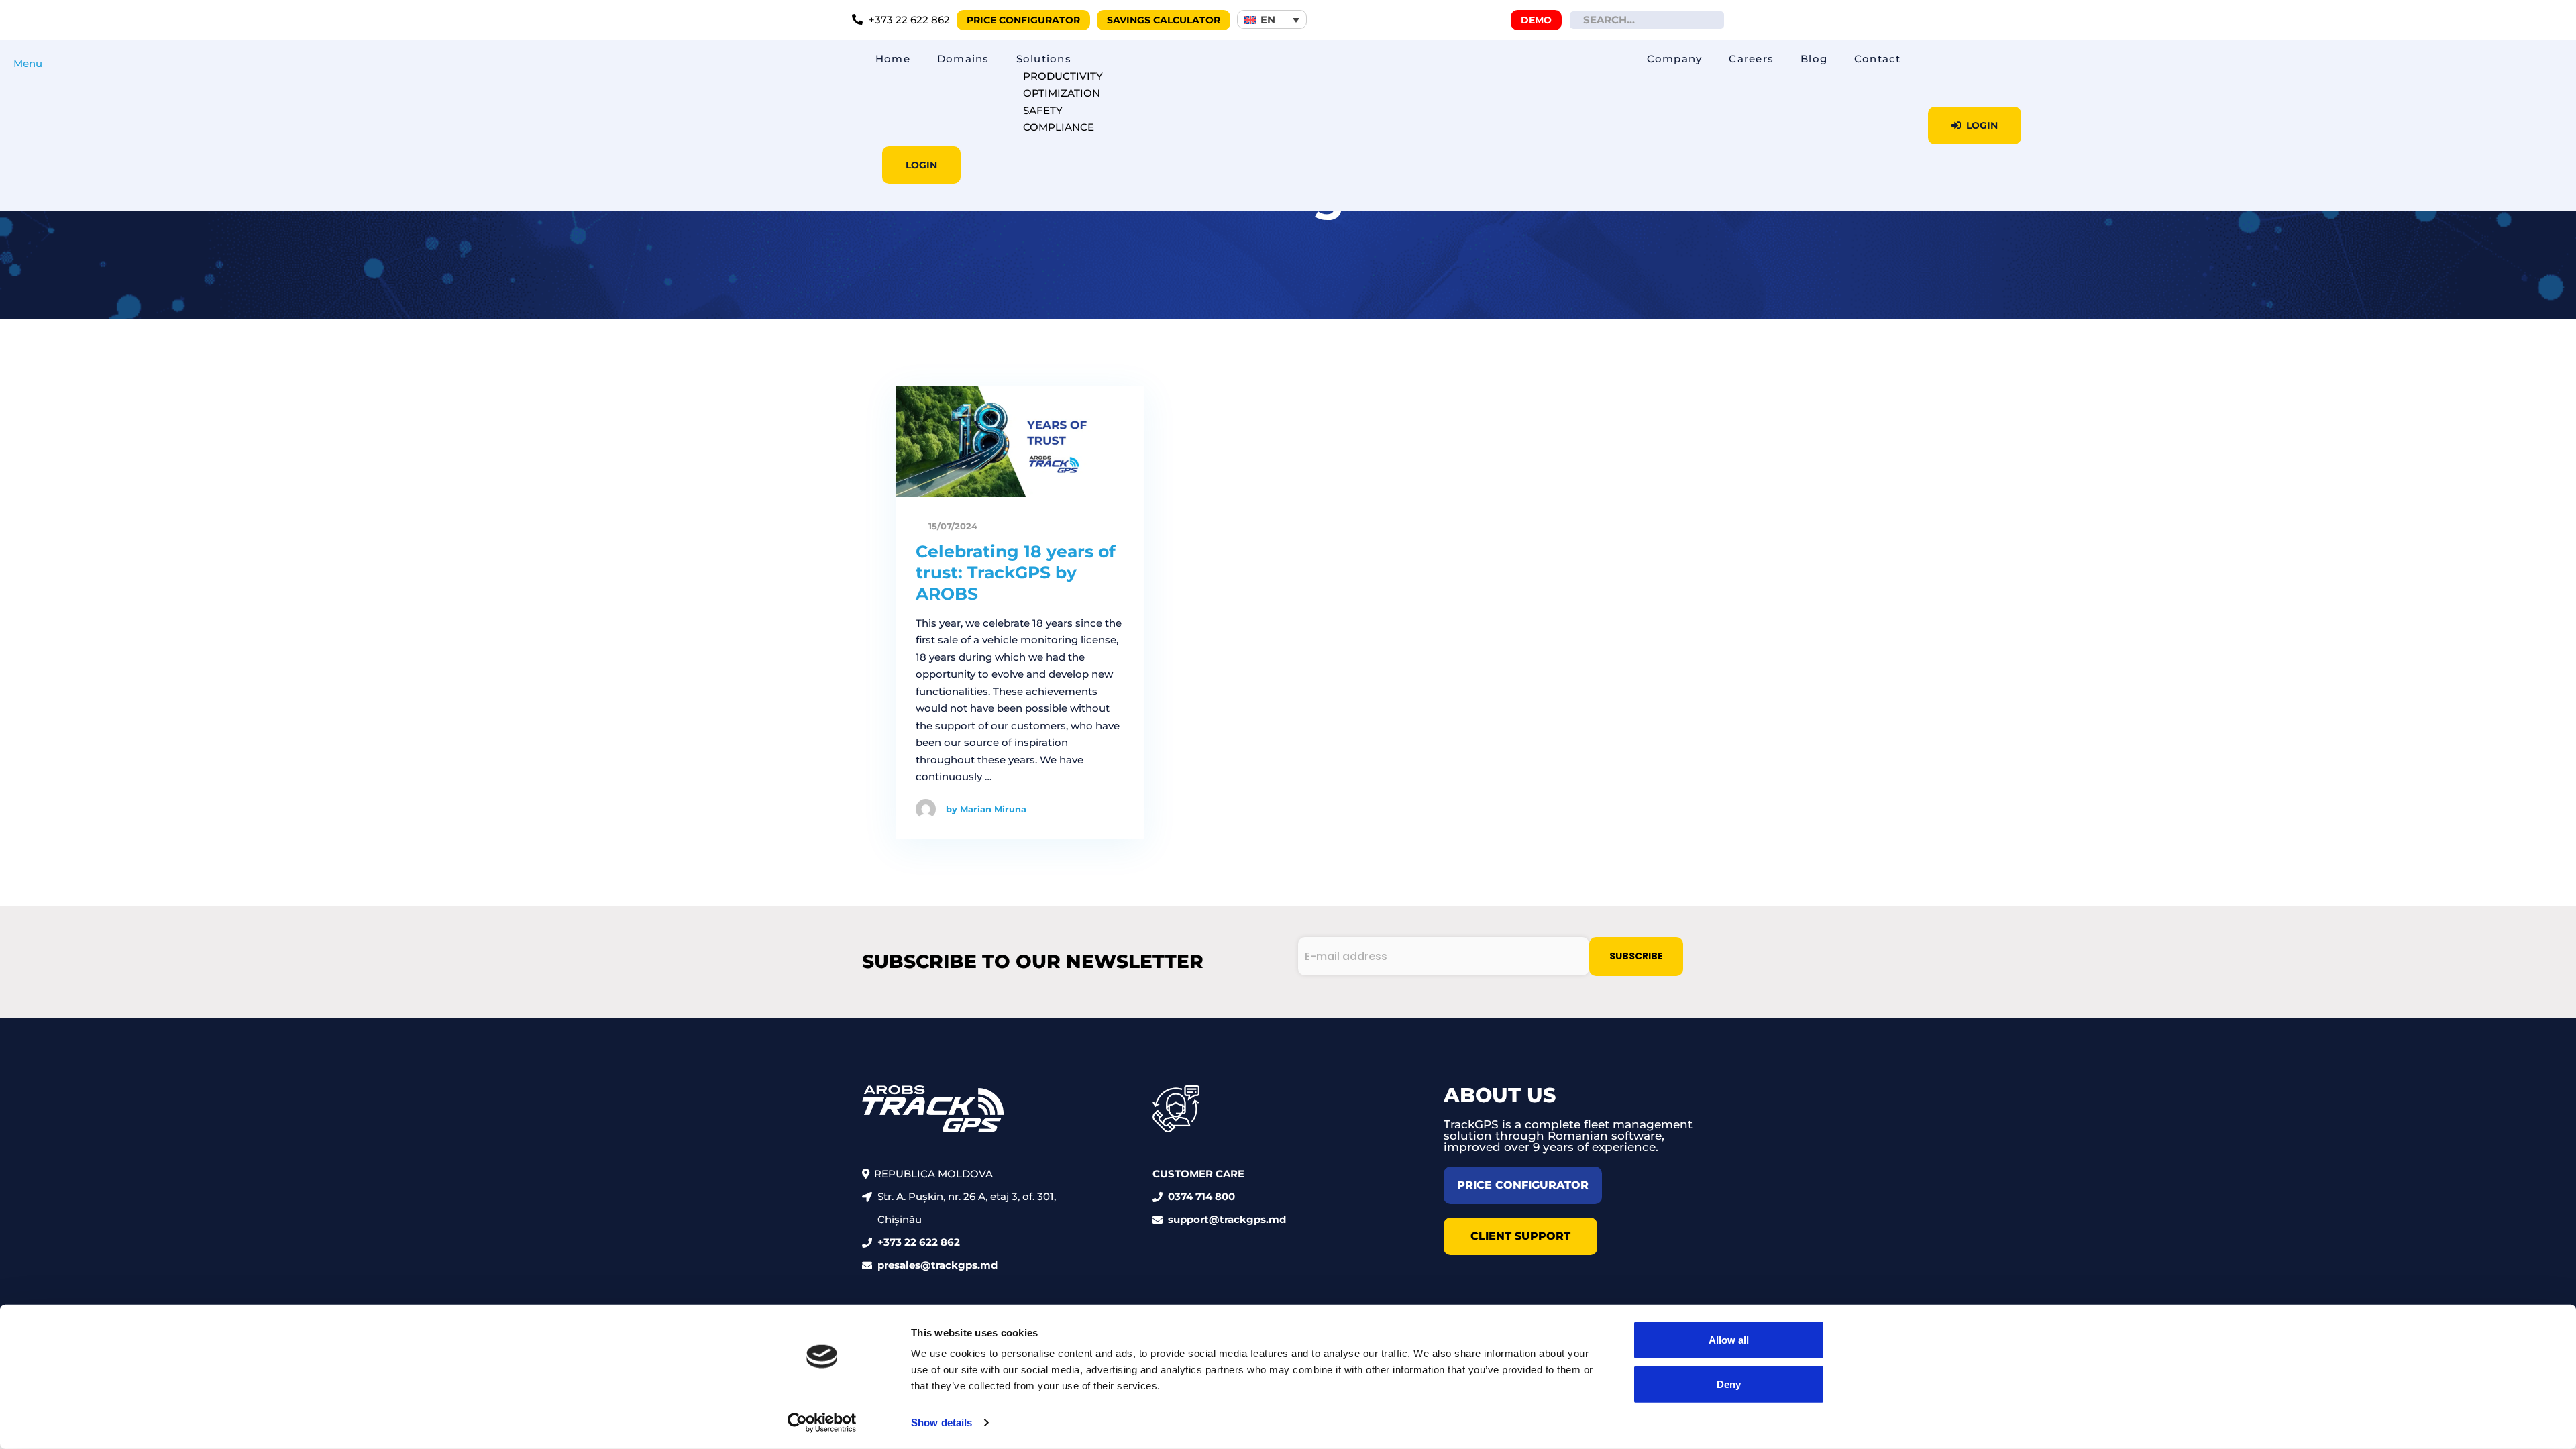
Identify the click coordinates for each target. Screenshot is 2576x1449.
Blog (1814, 59)
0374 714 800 (1201, 1196)
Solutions (1044, 59)
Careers (1751, 59)
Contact (1878, 59)
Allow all (1729, 1340)
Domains (963, 59)
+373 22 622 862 (919, 1242)
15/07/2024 (952, 526)
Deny (1729, 1384)
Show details (942, 1423)
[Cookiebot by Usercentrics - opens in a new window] (822, 1423)
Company (1675, 59)
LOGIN (921, 165)
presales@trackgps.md (937, 1265)
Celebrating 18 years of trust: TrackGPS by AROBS (1016, 573)
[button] (1272, 19)
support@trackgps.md (1227, 1219)
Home (893, 59)
